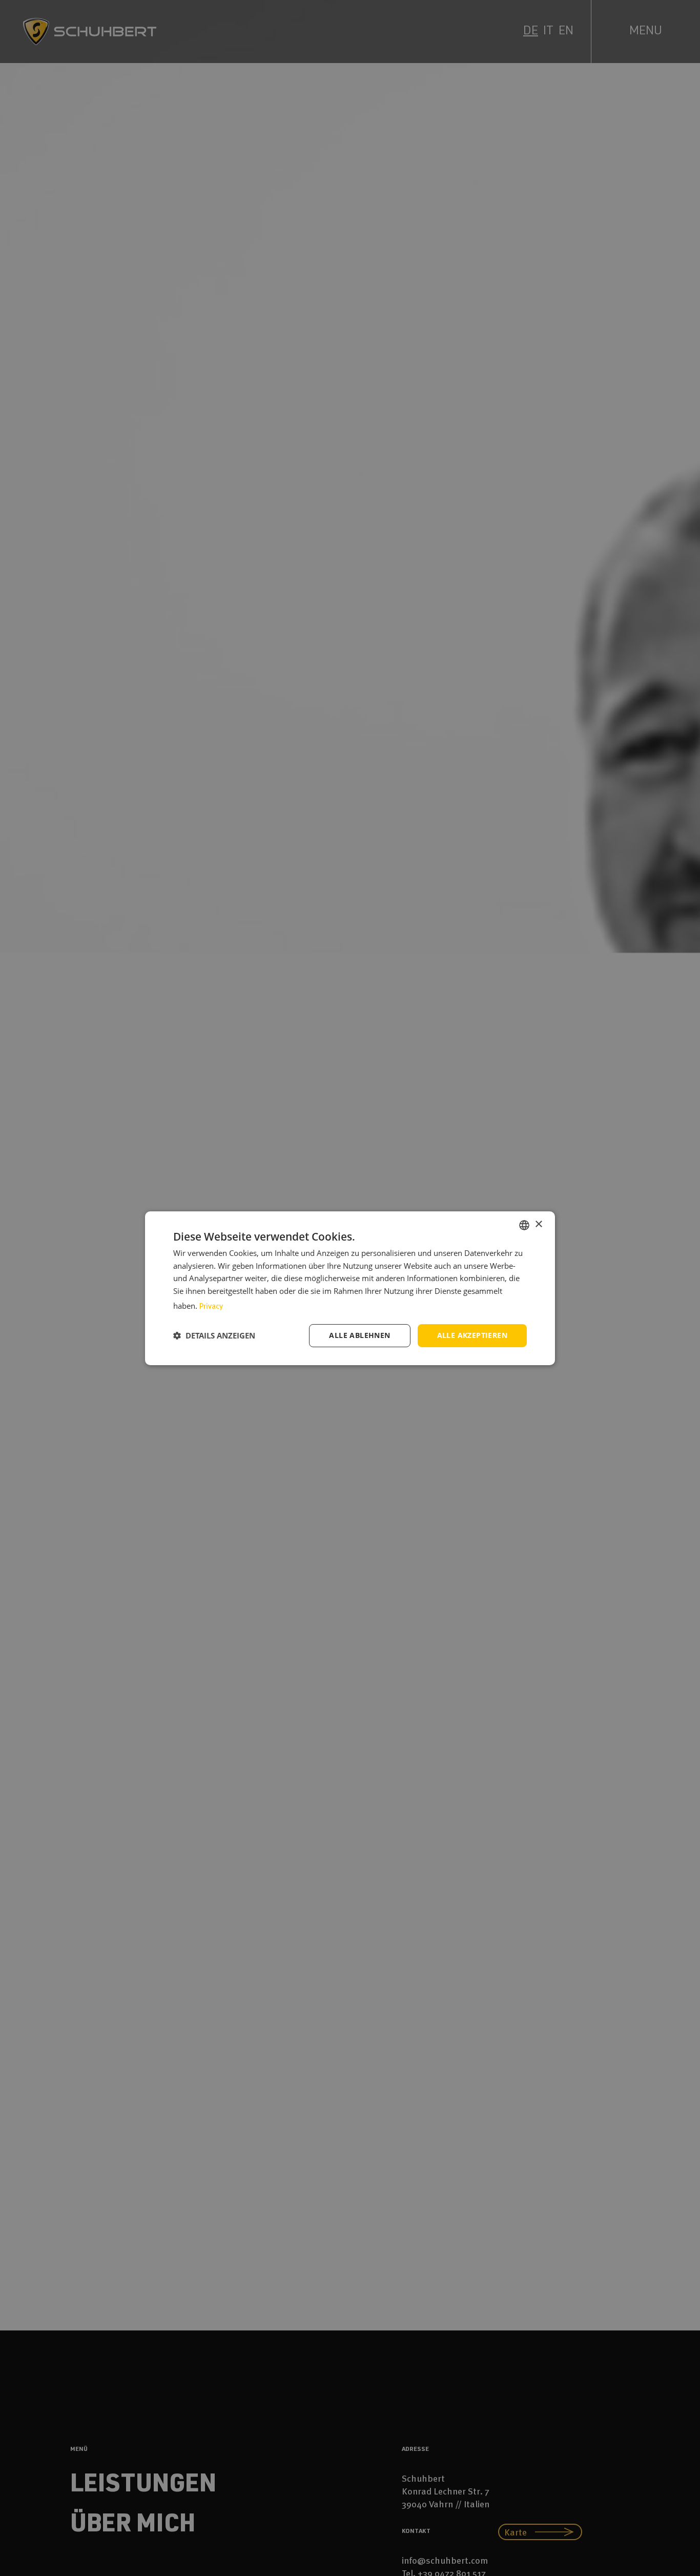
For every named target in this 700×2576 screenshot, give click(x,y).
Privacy (211, 1306)
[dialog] (350, 1288)
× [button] (538, 1224)
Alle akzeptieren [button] (472, 1335)
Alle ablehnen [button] (359, 1335)
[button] (214, 1335)
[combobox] (524, 1225)
